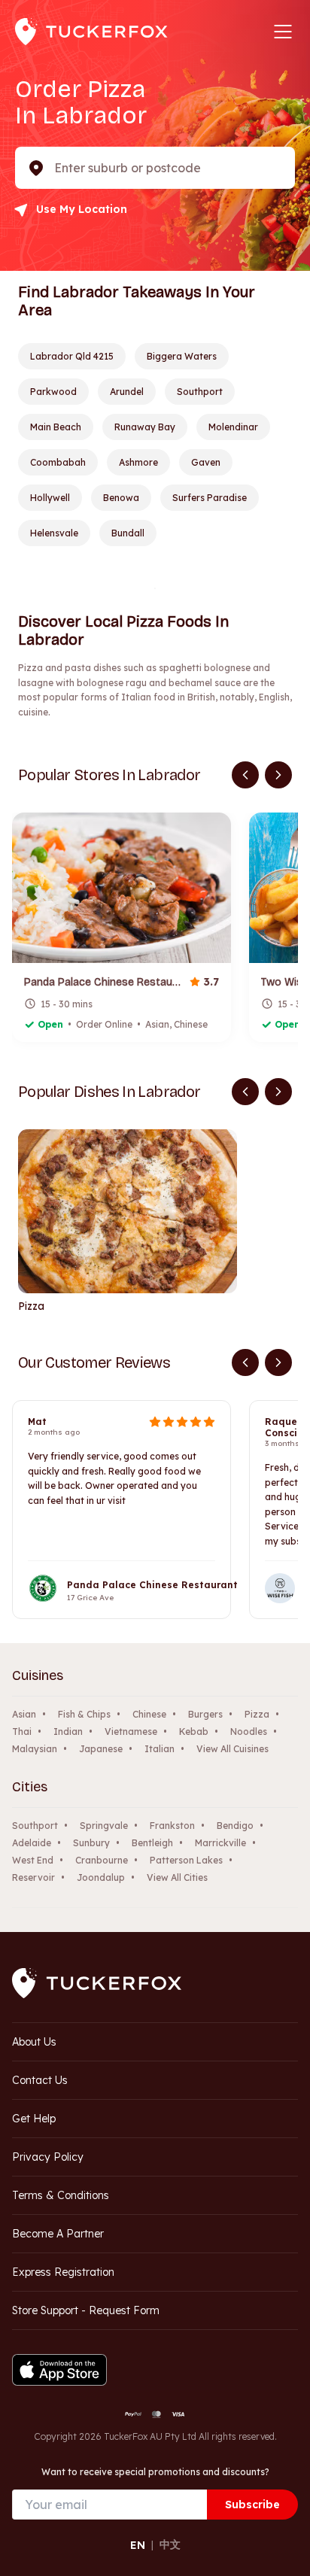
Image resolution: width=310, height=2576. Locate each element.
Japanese (101, 1749)
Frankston (172, 1826)
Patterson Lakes (186, 1860)
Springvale (104, 1826)
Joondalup (101, 1877)
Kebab (194, 1732)
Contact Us (40, 2080)
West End (33, 1860)
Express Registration (63, 2272)
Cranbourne (102, 1860)
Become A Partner (58, 2234)
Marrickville (220, 1843)
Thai (22, 1732)
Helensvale (54, 533)
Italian (160, 1749)
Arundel (127, 392)
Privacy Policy (48, 2157)
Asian (24, 1714)
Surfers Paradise (210, 498)
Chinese (149, 1714)
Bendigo (235, 1826)
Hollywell (50, 498)
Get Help (34, 2119)
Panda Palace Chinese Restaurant (152, 1585)
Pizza (257, 1714)
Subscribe (252, 2505)
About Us (34, 2042)
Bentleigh (152, 1843)
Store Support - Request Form (86, 2310)
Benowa (121, 498)
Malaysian (35, 1749)
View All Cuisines (232, 1749)
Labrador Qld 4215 (72, 356)
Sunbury (91, 1843)
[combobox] (56, 168)
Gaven (206, 462)
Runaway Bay (145, 427)
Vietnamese (131, 1732)
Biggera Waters (182, 356)
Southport (200, 392)
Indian (68, 1732)
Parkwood (53, 392)
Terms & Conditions (61, 2195)
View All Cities (177, 1877)
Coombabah (58, 462)
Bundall (128, 533)
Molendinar (233, 427)
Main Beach (56, 427)
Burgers (205, 1714)
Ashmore (138, 462)
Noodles (249, 1732)
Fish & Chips (84, 1714)
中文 (170, 2544)
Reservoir (33, 1877)
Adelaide (32, 1843)
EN (138, 2545)
